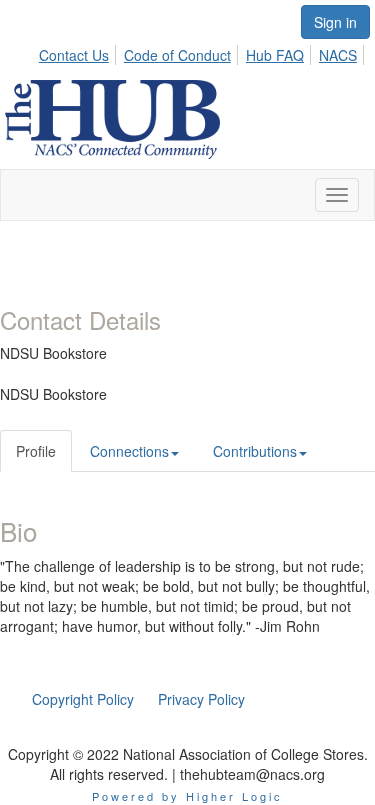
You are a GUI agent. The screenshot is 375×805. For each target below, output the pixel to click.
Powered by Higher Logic (187, 796)
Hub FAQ (275, 55)
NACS (338, 55)
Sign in (335, 22)
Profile (36, 451)
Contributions (255, 451)
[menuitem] (79, 52)
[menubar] (203, 52)
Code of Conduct (177, 55)
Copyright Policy (83, 699)
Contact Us (74, 55)
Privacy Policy (201, 699)
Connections (129, 451)
